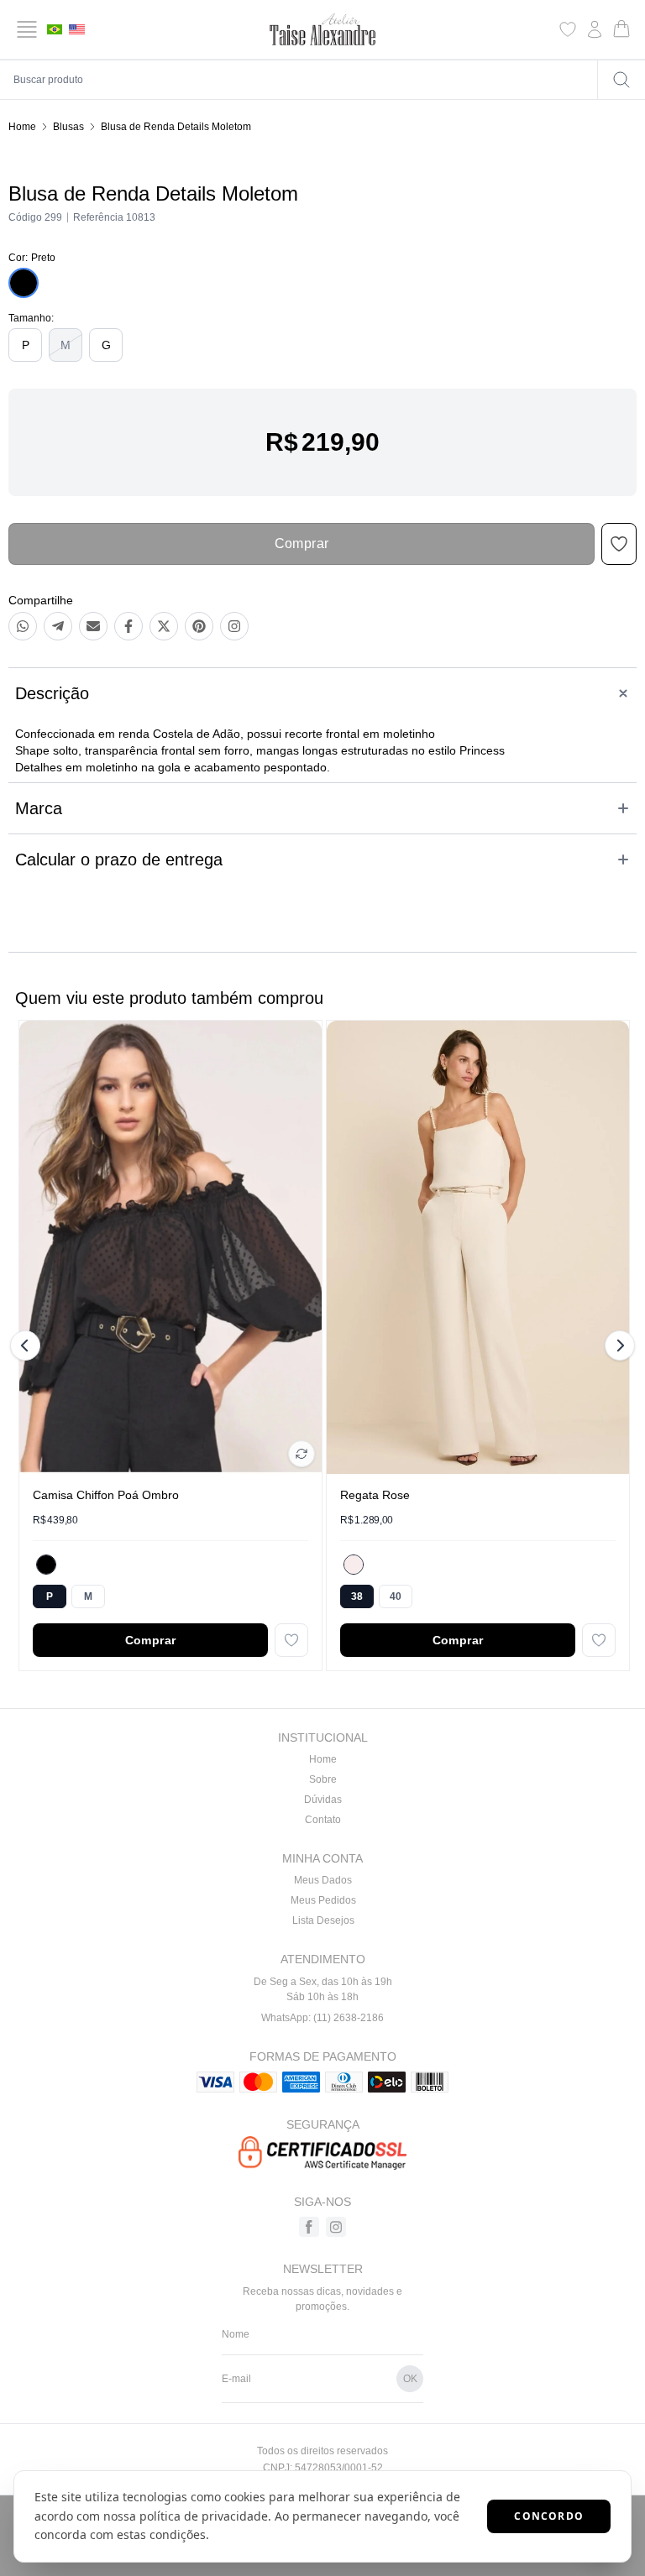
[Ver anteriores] (28, 1345)
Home (22, 127)
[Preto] (46, 1565)
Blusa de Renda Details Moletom (176, 127)
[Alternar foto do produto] (302, 1454)
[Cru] (354, 1565)
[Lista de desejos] (568, 29)
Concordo (549, 2516)
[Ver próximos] (617, 1345)
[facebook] (309, 2227)
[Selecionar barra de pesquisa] (621, 80)
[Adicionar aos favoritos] (291, 1640)
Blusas (68, 127)
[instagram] (336, 2227)
